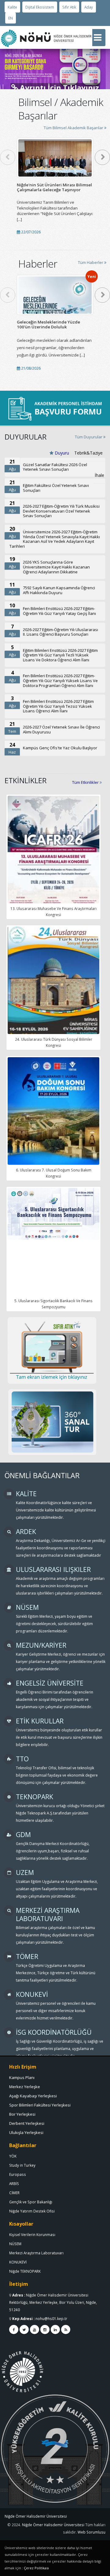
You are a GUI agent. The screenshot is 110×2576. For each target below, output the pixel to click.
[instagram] (45, 2329)
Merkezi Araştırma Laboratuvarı (36, 2253)
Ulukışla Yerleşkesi (26, 2132)
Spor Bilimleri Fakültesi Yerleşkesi (40, 2105)
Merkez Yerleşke (25, 2087)
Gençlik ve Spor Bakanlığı (31, 2202)
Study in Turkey (22, 2165)
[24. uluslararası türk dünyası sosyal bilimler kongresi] (53, 990)
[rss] (66, 2329)
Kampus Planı (22, 2077)
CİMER (14, 2193)
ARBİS (14, 2183)
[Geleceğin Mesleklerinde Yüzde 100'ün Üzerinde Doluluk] (55, 295)
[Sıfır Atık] (52, 1350)
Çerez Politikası (36, 2568)
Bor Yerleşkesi (22, 2114)
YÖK (13, 2156)
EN (11, 18)
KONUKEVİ (18, 2262)
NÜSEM (15, 2244)
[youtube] (35, 2329)
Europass (18, 2174)
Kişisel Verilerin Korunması (32, 2234)
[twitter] (24, 2329)
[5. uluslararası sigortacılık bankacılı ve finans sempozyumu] (53, 1214)
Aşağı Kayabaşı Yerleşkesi (33, 2096)
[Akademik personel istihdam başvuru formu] (55, 408)
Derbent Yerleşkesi (27, 2123)
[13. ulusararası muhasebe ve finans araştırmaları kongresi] (53, 860)
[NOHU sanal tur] (52, 1422)
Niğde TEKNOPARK (25, 2271)
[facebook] (14, 2329)
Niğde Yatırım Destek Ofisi (32, 2211)
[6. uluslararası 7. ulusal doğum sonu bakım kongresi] (53, 1115)
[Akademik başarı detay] (55, 158)
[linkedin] (55, 2329)
